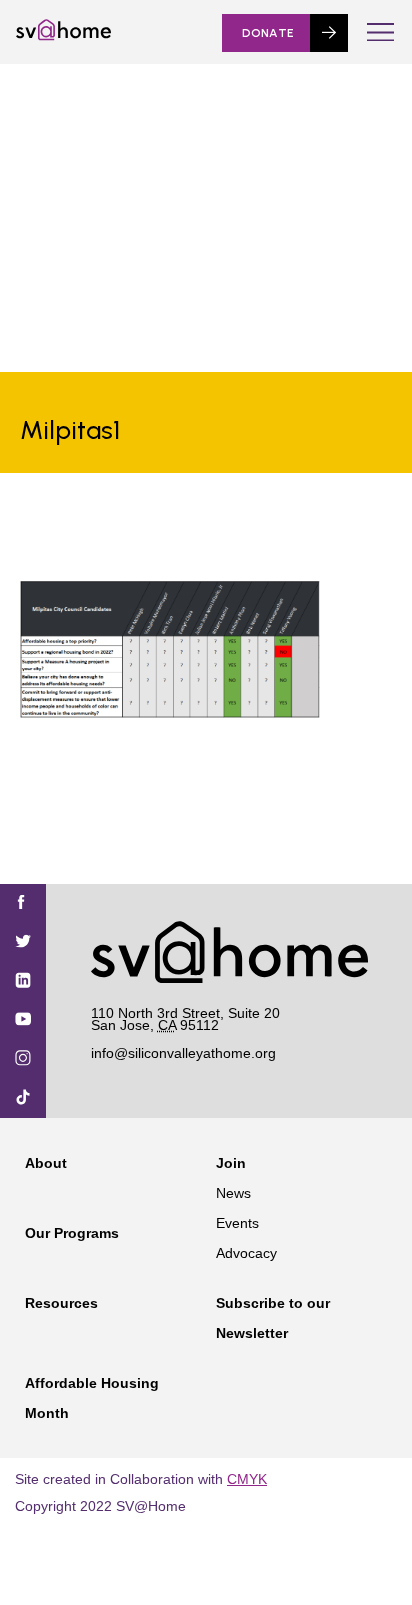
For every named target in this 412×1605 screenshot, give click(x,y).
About (46, 1163)
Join (231, 1163)
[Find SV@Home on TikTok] (23, 1098)
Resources (61, 1303)
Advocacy (246, 1253)
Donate (268, 33)
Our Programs (72, 1233)
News (233, 1193)
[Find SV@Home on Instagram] (23, 1059)
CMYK (247, 1479)
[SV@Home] (63, 36)
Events (237, 1223)
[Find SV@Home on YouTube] (23, 1020)
